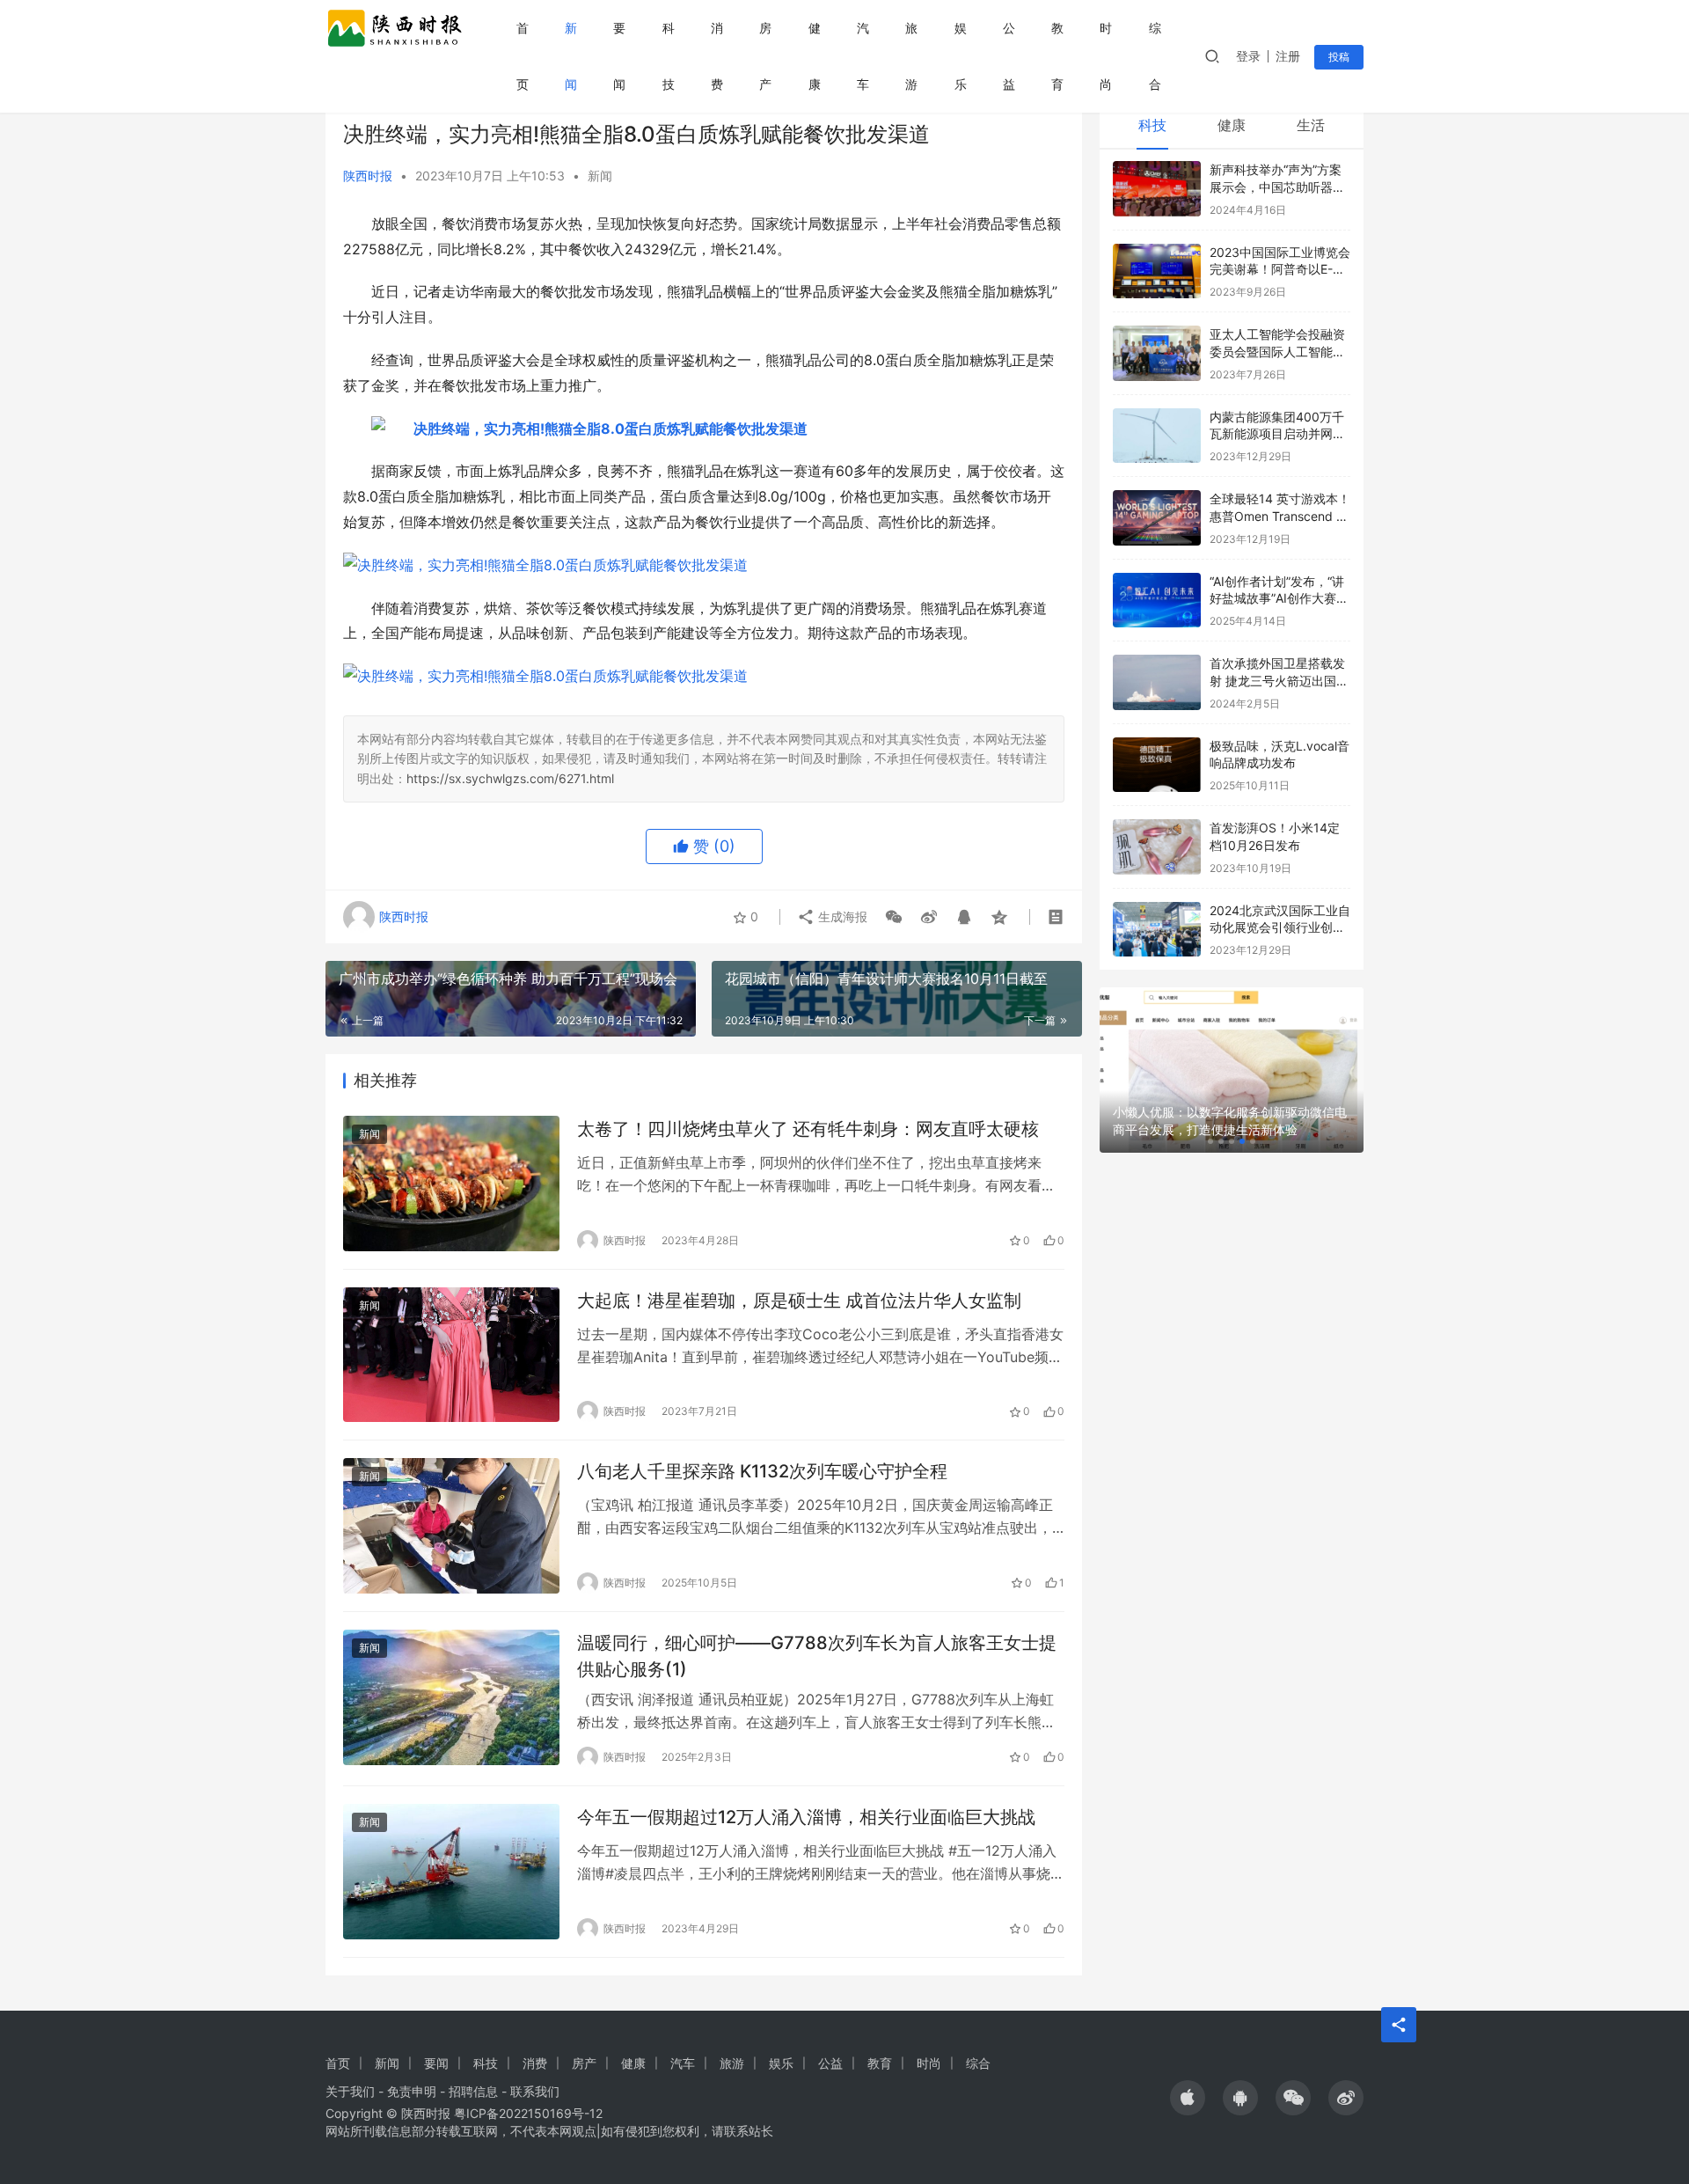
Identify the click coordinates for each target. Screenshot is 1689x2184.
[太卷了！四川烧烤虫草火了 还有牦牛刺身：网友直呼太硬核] (451, 1184)
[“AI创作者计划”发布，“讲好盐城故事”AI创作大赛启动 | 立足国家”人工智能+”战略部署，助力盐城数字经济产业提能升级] (1157, 601)
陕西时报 (368, 176)
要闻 (619, 56)
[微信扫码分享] (894, 917)
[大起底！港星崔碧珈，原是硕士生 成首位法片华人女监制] (451, 1355)
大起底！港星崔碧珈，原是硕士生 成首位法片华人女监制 (799, 1301)
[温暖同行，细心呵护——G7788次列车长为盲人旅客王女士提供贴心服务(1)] (451, 1697)
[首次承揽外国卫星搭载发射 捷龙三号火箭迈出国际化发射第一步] (1157, 682)
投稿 (1339, 57)
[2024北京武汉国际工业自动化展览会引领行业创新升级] (1157, 930)
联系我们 (535, 2091)
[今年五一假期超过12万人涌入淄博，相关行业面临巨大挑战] (451, 1872)
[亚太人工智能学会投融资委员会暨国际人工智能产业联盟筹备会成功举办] (1157, 353)
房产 (765, 56)
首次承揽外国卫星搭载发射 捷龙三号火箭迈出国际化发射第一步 (1279, 680)
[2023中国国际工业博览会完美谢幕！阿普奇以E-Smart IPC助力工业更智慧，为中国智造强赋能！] (1157, 271)
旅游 (911, 56)
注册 (1288, 56)
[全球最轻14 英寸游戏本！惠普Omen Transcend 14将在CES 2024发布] (1157, 518)
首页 (523, 56)
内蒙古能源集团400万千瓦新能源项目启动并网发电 (1277, 434)
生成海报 (841, 916)
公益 (1009, 56)
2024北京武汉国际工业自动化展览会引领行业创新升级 (1280, 927)
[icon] (1188, 2098)
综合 (1155, 56)
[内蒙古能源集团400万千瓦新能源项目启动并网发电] (1157, 436)
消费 (717, 56)
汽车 (863, 56)
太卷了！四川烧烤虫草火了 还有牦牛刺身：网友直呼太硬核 (808, 1129)
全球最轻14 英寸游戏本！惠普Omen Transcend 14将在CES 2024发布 (1280, 516)
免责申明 (412, 2091)
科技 (669, 56)
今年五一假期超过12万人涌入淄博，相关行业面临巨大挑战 (806, 1817)
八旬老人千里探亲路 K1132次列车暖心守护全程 (762, 1471)
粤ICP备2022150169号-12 (528, 2113)
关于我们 (350, 2091)
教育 (1057, 56)
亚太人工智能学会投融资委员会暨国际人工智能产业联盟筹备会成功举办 (1277, 351)
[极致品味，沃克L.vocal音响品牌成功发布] (1157, 765)
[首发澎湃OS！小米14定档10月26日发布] (1157, 847)
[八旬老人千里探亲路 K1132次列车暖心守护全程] (451, 1526)
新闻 (571, 56)
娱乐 (961, 56)
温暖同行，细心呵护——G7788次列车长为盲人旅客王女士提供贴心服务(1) (817, 1656)
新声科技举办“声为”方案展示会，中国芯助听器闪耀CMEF (1277, 187)
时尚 (1106, 56)
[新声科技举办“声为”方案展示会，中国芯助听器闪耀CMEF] (1157, 189)
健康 (815, 56)
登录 (1248, 56)
